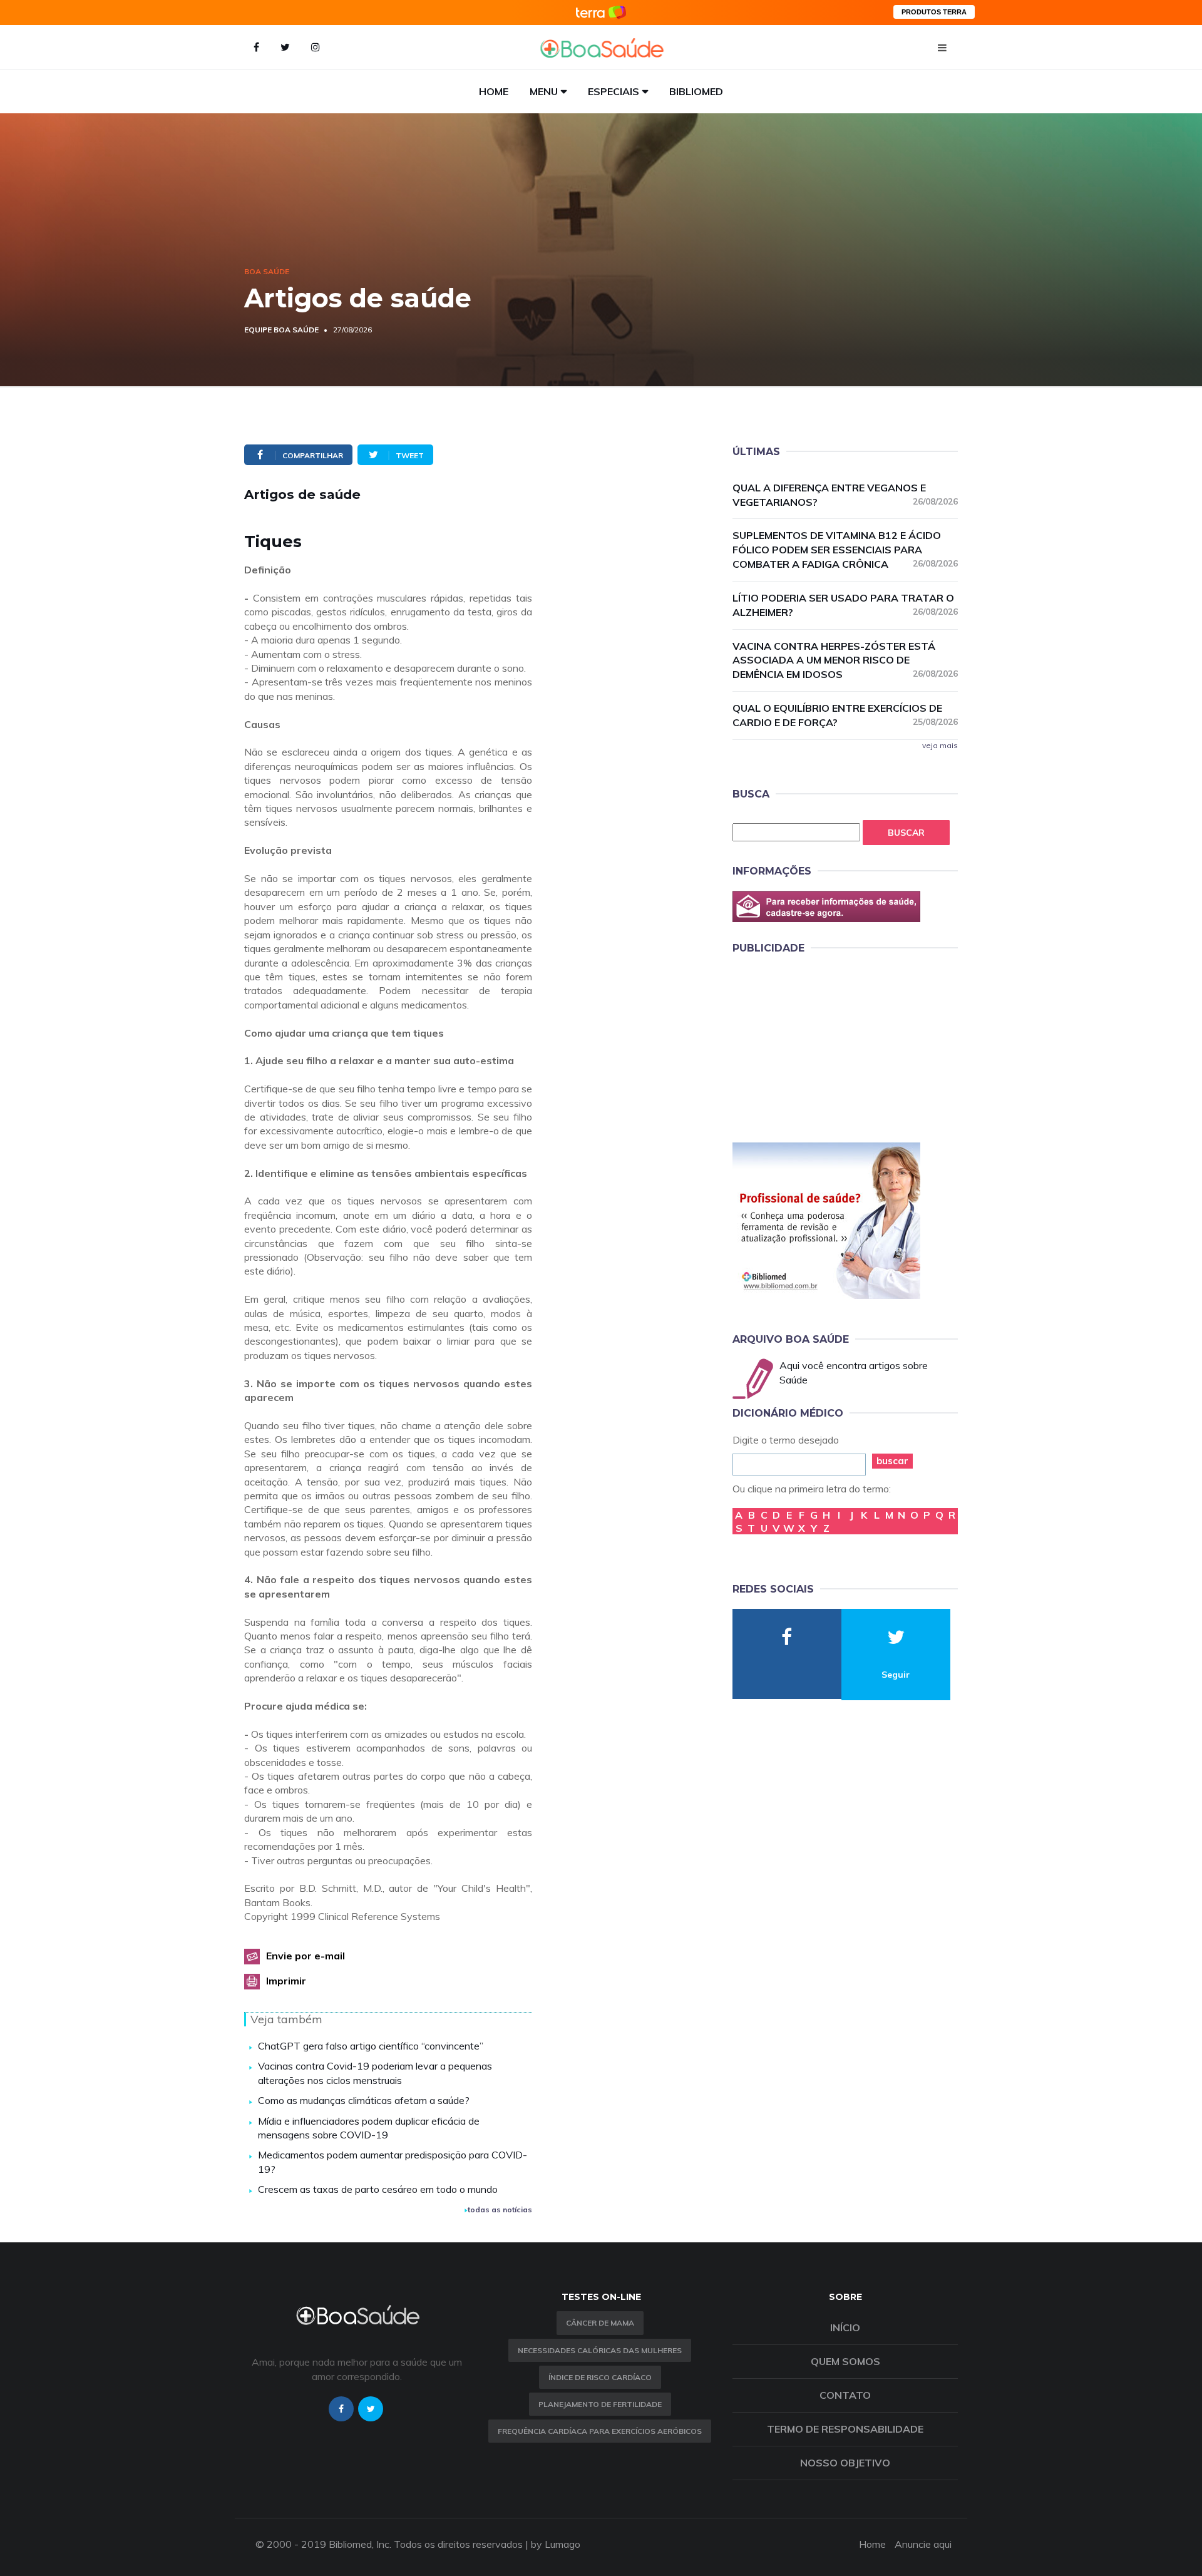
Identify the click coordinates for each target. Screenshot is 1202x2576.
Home (494, 91)
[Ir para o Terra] (601, 12)
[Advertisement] (826, 1046)
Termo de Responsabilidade (845, 2429)
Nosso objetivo (845, 2463)
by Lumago (556, 2544)
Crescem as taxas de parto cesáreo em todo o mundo (378, 2189)
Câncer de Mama (600, 2323)
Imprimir (286, 1981)
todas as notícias (500, 2209)
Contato (845, 2395)
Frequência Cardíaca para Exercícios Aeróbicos (600, 2431)
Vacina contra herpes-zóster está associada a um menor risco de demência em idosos (845, 660)
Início (845, 2327)
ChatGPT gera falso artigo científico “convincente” (371, 2046)
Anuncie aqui (923, 2544)
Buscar (906, 833)
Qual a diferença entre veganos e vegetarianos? (845, 495)
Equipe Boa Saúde (281, 330)
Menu (544, 91)
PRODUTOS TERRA (934, 12)
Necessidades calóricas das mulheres (600, 2350)
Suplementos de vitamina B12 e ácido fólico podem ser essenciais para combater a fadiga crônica (845, 550)
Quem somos (845, 2361)
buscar (892, 1461)
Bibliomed (696, 91)
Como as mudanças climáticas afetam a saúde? (364, 2100)
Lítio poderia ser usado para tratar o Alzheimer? (845, 605)
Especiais (614, 91)
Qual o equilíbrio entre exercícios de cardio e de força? (845, 715)
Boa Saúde (267, 271)
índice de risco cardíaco (600, 2377)
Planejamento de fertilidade (600, 2404)
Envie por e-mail (306, 1956)
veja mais (940, 745)
